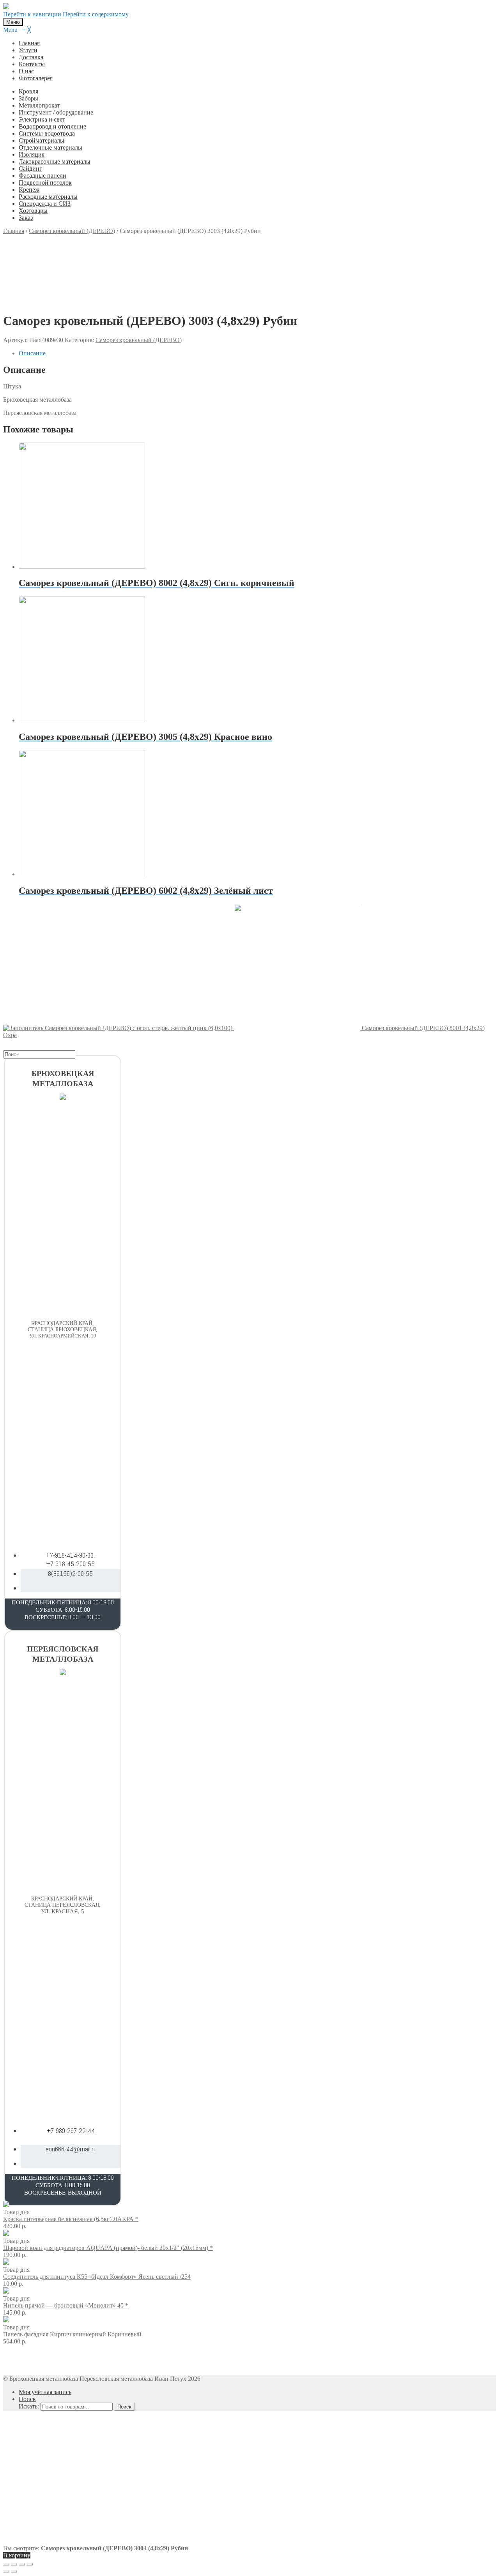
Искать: (29, 2406)
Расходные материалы (48, 197)
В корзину (17, 2555)
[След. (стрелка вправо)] (14, 2571)
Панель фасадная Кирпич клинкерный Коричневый (72, 2334)
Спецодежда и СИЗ (45, 204)
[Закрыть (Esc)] (6, 2564)
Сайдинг (30, 168)
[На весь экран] (22, 2564)
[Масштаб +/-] (30, 2564)
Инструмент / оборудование (56, 112)
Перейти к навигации (32, 14)
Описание (32, 353)
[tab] (257, 353)
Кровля (28, 91)
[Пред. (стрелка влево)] (6, 2571)
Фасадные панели (42, 176)
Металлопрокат (39, 105)
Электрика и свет (42, 119)
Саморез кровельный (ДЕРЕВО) (139, 340)
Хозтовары (33, 211)
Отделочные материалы (50, 147)
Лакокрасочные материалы (55, 161)
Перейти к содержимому (96, 14)
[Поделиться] (14, 2564)
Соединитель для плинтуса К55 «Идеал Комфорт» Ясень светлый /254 (97, 2277)
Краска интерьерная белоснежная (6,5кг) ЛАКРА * (71, 2219)
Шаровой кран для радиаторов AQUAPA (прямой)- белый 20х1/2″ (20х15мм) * (108, 2248)
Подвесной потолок (45, 183)
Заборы (28, 98)
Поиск (27, 2399)
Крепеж (29, 190)
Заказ (26, 218)
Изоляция (32, 154)
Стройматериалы (42, 140)
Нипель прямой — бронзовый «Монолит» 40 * (66, 2305)
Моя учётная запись (45, 2392)
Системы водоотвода (47, 133)
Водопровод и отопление (52, 126)
